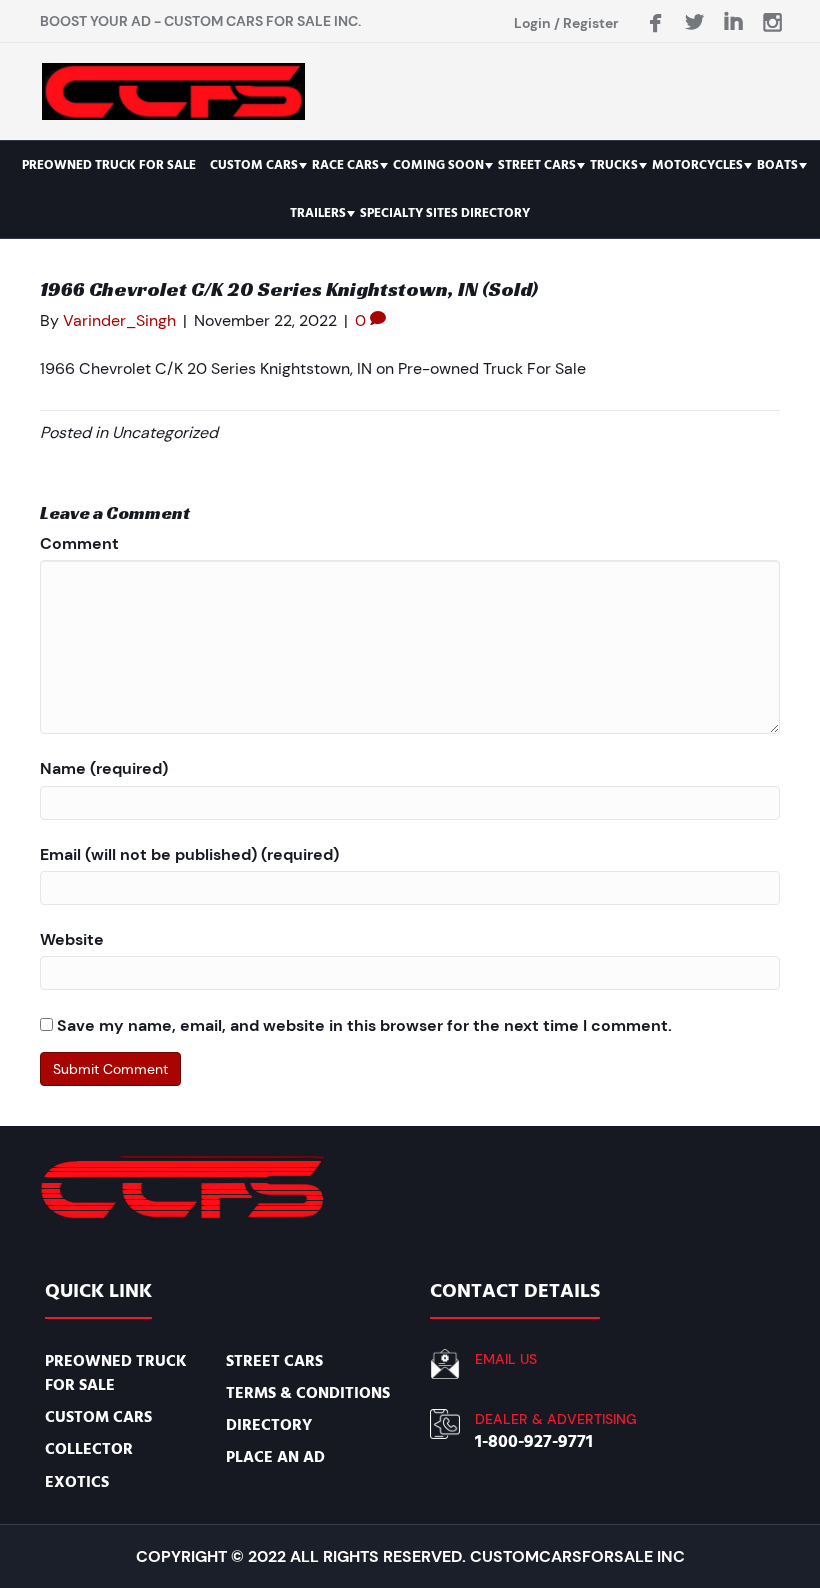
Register (591, 23)
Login (532, 23)
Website (72, 939)
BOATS (777, 165)
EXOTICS (77, 1482)
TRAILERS (318, 213)
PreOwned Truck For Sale (109, 165)
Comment (79, 543)
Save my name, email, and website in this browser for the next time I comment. (364, 1025)
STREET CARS (537, 165)
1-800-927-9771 (534, 1441)
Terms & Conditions (308, 1393)
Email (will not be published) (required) (189, 854)
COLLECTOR (89, 1449)
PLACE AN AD (275, 1457)
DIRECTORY (269, 1425)
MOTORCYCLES (697, 165)
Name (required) (104, 768)
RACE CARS (345, 165)
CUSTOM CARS (254, 165)
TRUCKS (614, 165)
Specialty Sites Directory (445, 213)
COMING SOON (438, 165)
